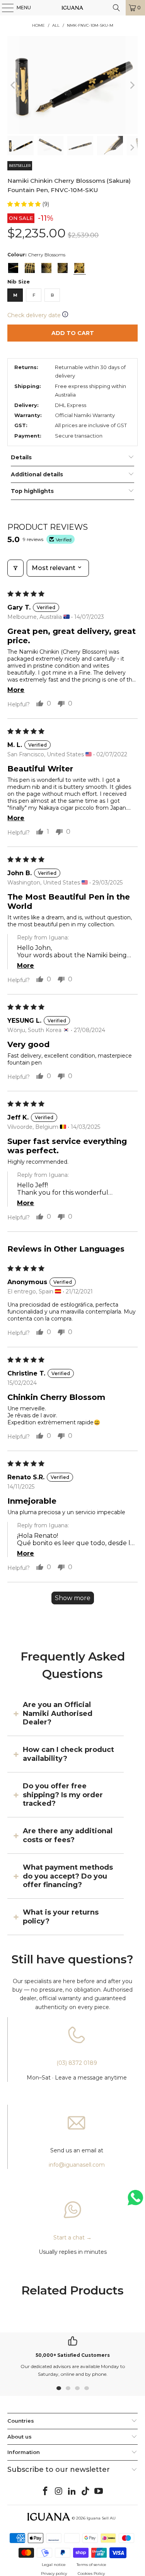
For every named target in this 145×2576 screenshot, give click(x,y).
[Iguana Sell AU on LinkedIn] (72, 2492)
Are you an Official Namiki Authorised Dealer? (58, 1713)
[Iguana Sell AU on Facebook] (45, 2492)
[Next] (132, 85)
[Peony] (63, 268)
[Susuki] (30, 268)
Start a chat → (72, 2238)
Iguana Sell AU (101, 2518)
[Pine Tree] (46, 268)
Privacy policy (54, 2573)
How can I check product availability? (68, 1754)
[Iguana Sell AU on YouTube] (99, 2492)
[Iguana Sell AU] (73, 8)
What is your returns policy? (61, 1917)
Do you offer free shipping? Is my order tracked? (63, 1795)
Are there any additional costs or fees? (68, 1835)
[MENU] (4, 8)
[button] (25, 204)
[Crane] (13, 268)
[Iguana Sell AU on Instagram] (59, 2492)
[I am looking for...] (116, 8)
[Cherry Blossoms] (79, 268)
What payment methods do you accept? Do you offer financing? (68, 1876)
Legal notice (54, 2565)
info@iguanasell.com (77, 2165)
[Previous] (13, 85)
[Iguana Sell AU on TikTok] (85, 2492)
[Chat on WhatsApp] (135, 2201)
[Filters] (15, 568)
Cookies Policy (91, 2573)
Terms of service (91, 2565)
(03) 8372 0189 (77, 2063)
